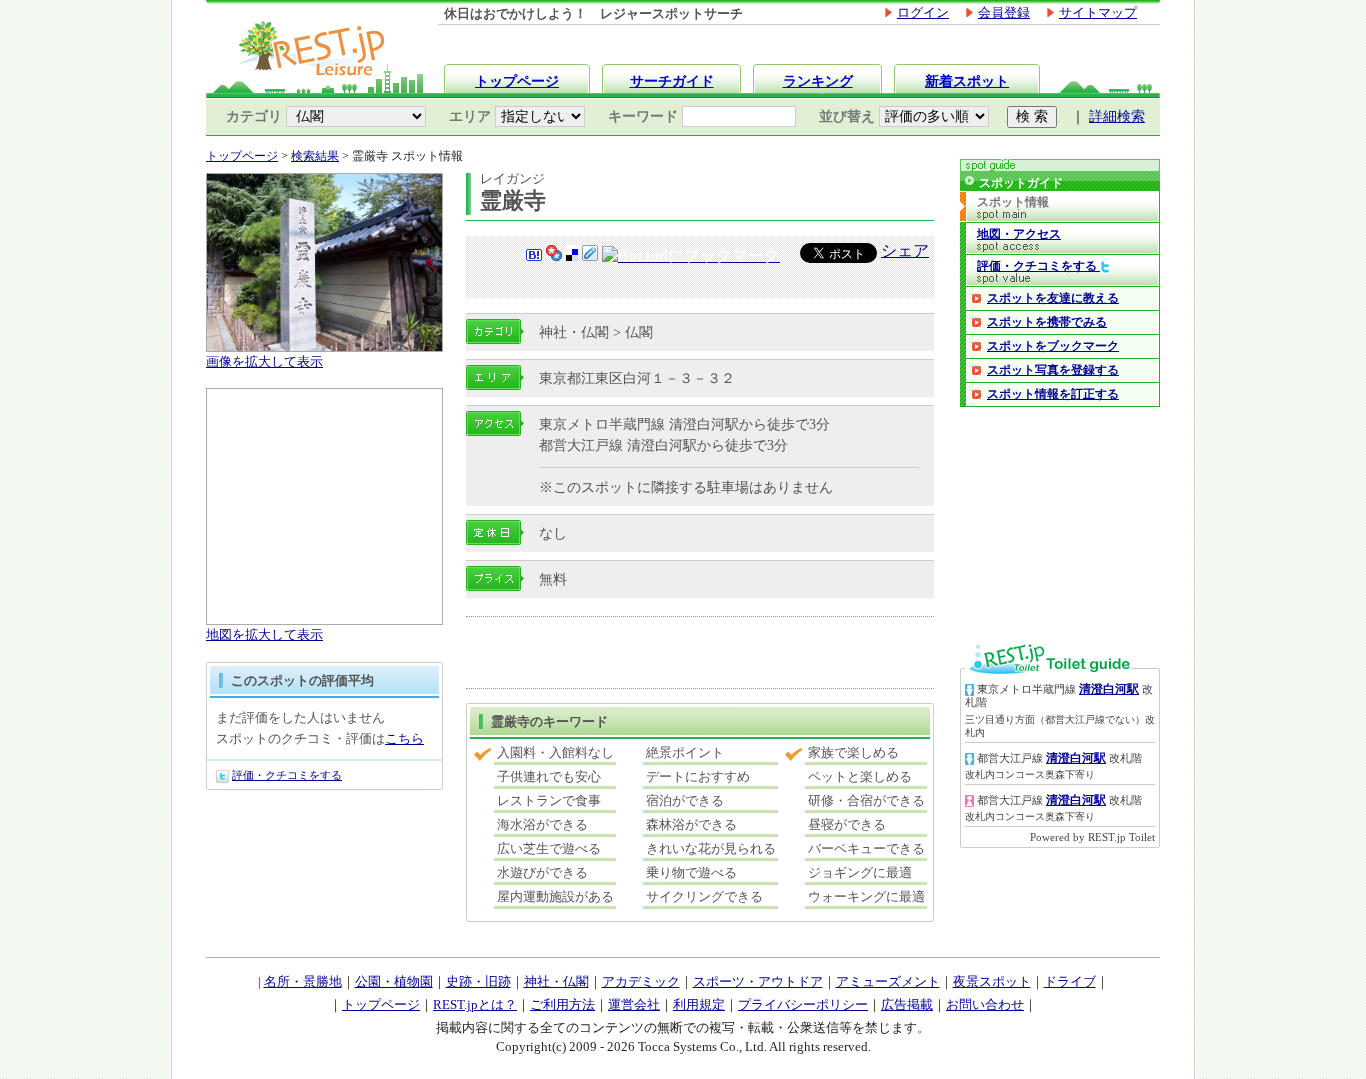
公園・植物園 (394, 981)
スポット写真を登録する (1053, 370)
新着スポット (967, 81)
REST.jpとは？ (475, 1004)
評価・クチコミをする (287, 775)
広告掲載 (907, 1004)
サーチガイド (672, 81)
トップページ (517, 81)
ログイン (923, 13)
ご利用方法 (562, 1004)
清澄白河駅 (1109, 689)
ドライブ (1070, 981)
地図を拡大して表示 (264, 635)
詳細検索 (1117, 116)
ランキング (818, 81)
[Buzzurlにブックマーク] (691, 257)
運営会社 (634, 1004)
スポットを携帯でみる (1047, 322)
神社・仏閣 (556, 981)
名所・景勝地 (303, 981)
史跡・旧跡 (478, 981)
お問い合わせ (985, 1004)
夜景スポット (992, 981)
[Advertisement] (700, 654)
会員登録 (1004, 13)
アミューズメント (888, 981)
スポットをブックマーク (1053, 346)
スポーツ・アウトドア (758, 981)
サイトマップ (1098, 13)
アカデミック (641, 981)
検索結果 (315, 156)
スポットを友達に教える (1053, 298)
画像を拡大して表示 (264, 362)
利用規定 (699, 1004)
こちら (404, 738)
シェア (905, 250)
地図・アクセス (1019, 234)
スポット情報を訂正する (1053, 394)
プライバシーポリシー (803, 1004)
